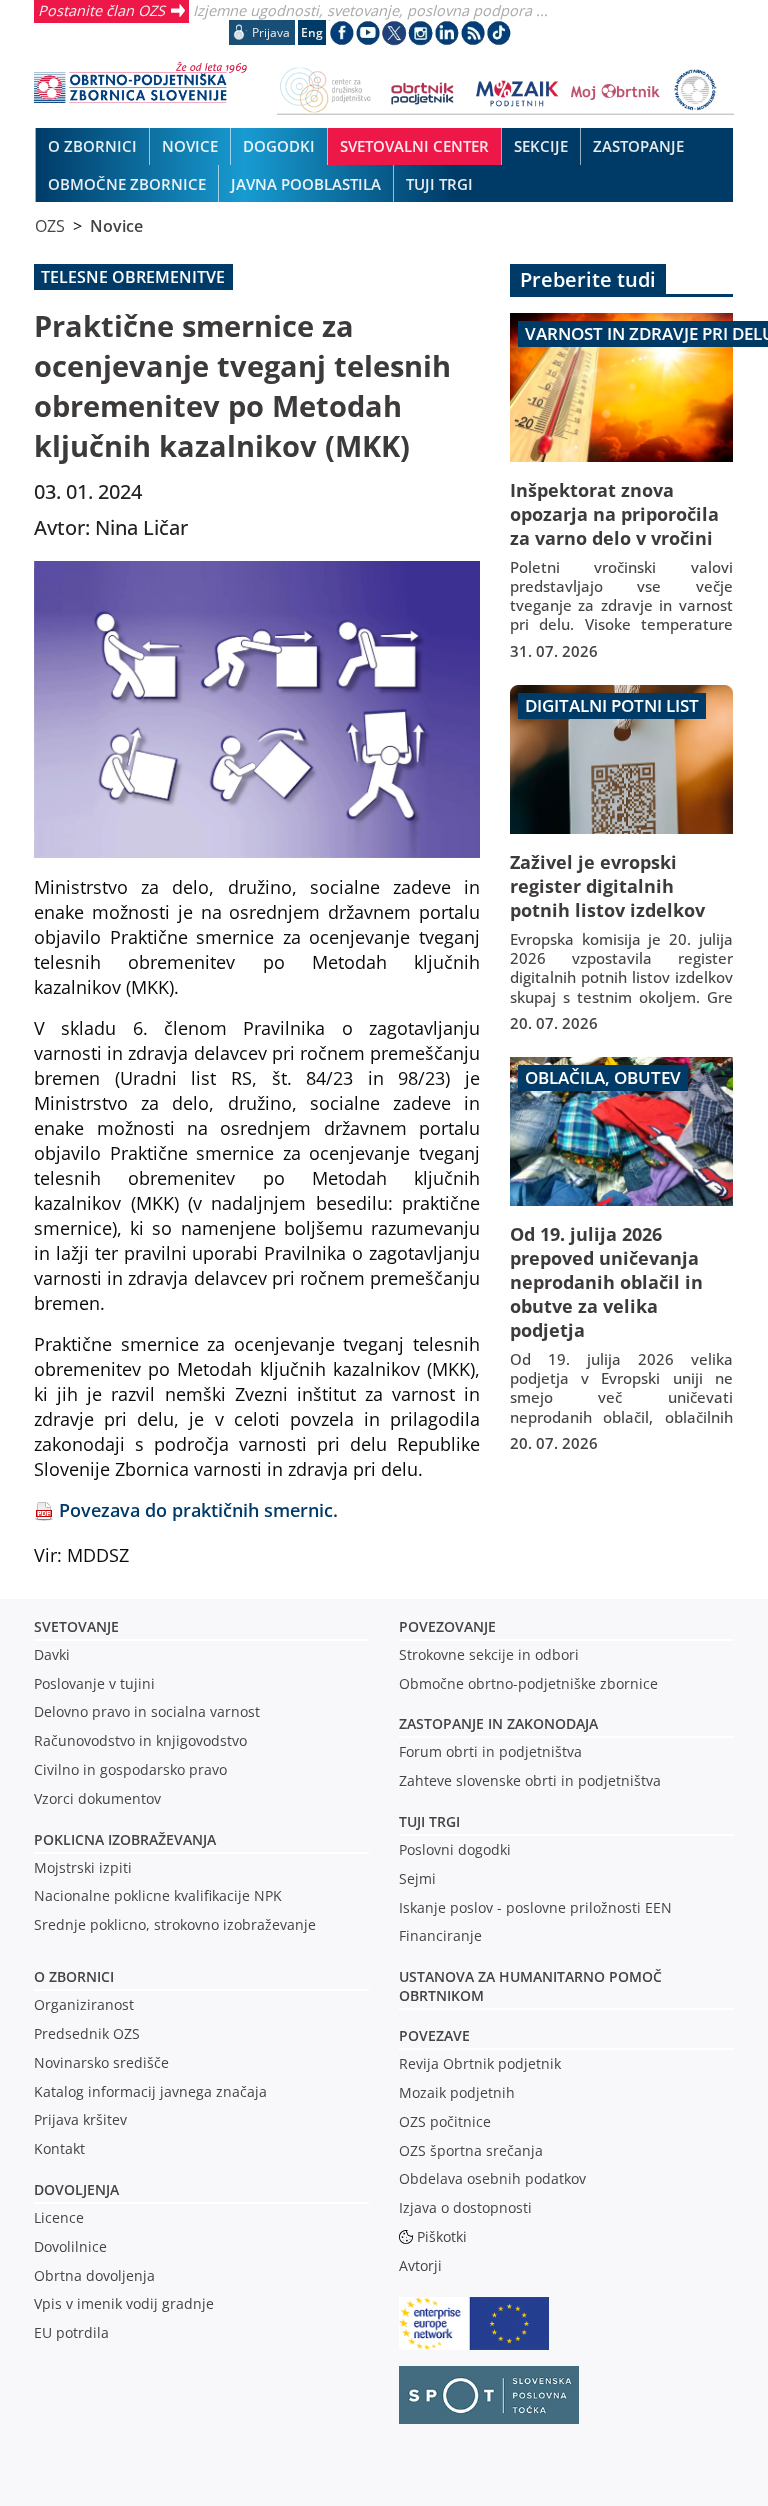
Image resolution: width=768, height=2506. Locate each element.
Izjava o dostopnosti (465, 2207)
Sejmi (417, 1878)
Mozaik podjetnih (457, 2092)
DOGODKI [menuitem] (279, 146)
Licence (59, 2217)
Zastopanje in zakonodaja (498, 1723)
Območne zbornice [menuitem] (127, 184)
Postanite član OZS (101, 10)
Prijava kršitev (80, 2119)
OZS (50, 226)
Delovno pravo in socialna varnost (147, 1711)
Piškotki (442, 2236)
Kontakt (59, 2148)
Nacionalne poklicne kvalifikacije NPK (158, 1895)
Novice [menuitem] (190, 146)
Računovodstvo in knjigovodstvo (140, 1740)
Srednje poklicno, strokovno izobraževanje (175, 1924)
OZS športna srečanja (471, 2150)
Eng (312, 32)
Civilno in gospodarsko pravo (130, 1769)
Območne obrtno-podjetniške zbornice (528, 1683)
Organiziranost (84, 2004)
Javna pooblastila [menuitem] (306, 184)
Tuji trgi (429, 1821)
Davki (52, 1654)
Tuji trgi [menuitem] (439, 184)
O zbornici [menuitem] (92, 146)
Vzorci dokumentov (97, 1798)
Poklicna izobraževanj (120, 1839)
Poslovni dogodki (455, 1849)
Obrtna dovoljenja (94, 2275)
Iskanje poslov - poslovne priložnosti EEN (535, 1907)
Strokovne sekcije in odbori (489, 1654)
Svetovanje (76, 1626)
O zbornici (74, 1976)
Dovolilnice (70, 2246)
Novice (116, 226)
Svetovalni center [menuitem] (414, 146)
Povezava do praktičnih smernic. (198, 1509)
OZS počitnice (445, 2121)
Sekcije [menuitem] (541, 146)
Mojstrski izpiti (83, 1867)
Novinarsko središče (101, 2062)
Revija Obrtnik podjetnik (480, 2063)
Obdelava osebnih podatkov (492, 2178)
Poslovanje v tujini (94, 1683)
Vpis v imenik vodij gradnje (124, 2303)
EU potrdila (71, 2332)
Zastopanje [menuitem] (638, 146)
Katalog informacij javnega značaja (150, 2091)
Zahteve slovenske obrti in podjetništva (530, 1780)
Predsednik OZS (87, 2033)
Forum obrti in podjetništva (490, 1751)
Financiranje (440, 1935)
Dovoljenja (76, 2189)
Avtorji (420, 2265)
